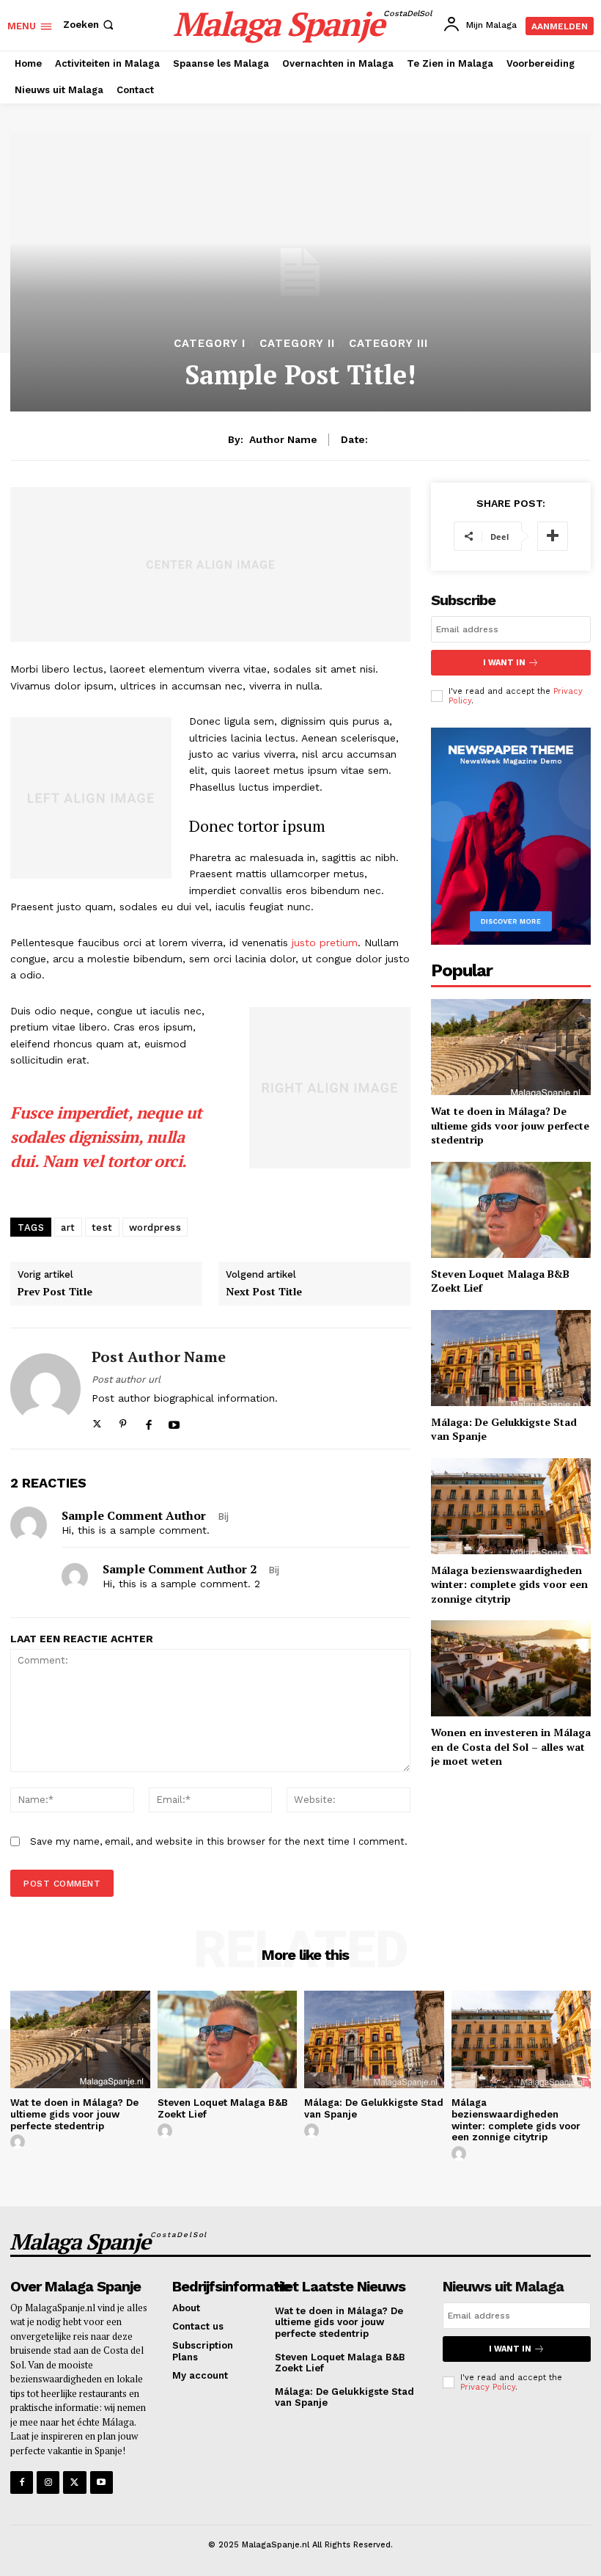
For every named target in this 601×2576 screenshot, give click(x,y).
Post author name (159, 1357)
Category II (297, 344)
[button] (90, 25)
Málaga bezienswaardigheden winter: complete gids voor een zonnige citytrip (509, 1584)
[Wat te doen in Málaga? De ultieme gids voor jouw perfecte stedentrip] (511, 1047)
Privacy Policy (488, 2387)
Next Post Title (264, 1292)
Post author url (126, 1379)
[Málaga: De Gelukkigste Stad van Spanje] (511, 1358)
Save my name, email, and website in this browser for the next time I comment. (219, 1841)
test (102, 1227)
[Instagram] (48, 2482)
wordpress (155, 1227)
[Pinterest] (123, 1421)
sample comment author (134, 1515)
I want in (504, 663)
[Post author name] (45, 1389)
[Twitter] (97, 1421)
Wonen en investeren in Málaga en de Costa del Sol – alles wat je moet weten (511, 1746)
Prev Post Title (55, 1292)
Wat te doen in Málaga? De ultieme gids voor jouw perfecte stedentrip (510, 1125)
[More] (553, 536)
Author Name (283, 439)
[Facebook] (148, 1421)
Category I (210, 344)
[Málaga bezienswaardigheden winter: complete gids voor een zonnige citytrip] (511, 1506)
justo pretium (325, 943)
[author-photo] (20, 2143)
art (68, 1227)
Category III (388, 344)
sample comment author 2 (180, 1569)
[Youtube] (174, 1421)
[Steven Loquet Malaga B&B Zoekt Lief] (511, 1210)
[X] (74, 2482)
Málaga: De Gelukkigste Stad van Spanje (504, 1429)
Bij (223, 1516)
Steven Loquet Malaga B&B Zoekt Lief (500, 1281)
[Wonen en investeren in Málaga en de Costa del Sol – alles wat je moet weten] (511, 1668)
